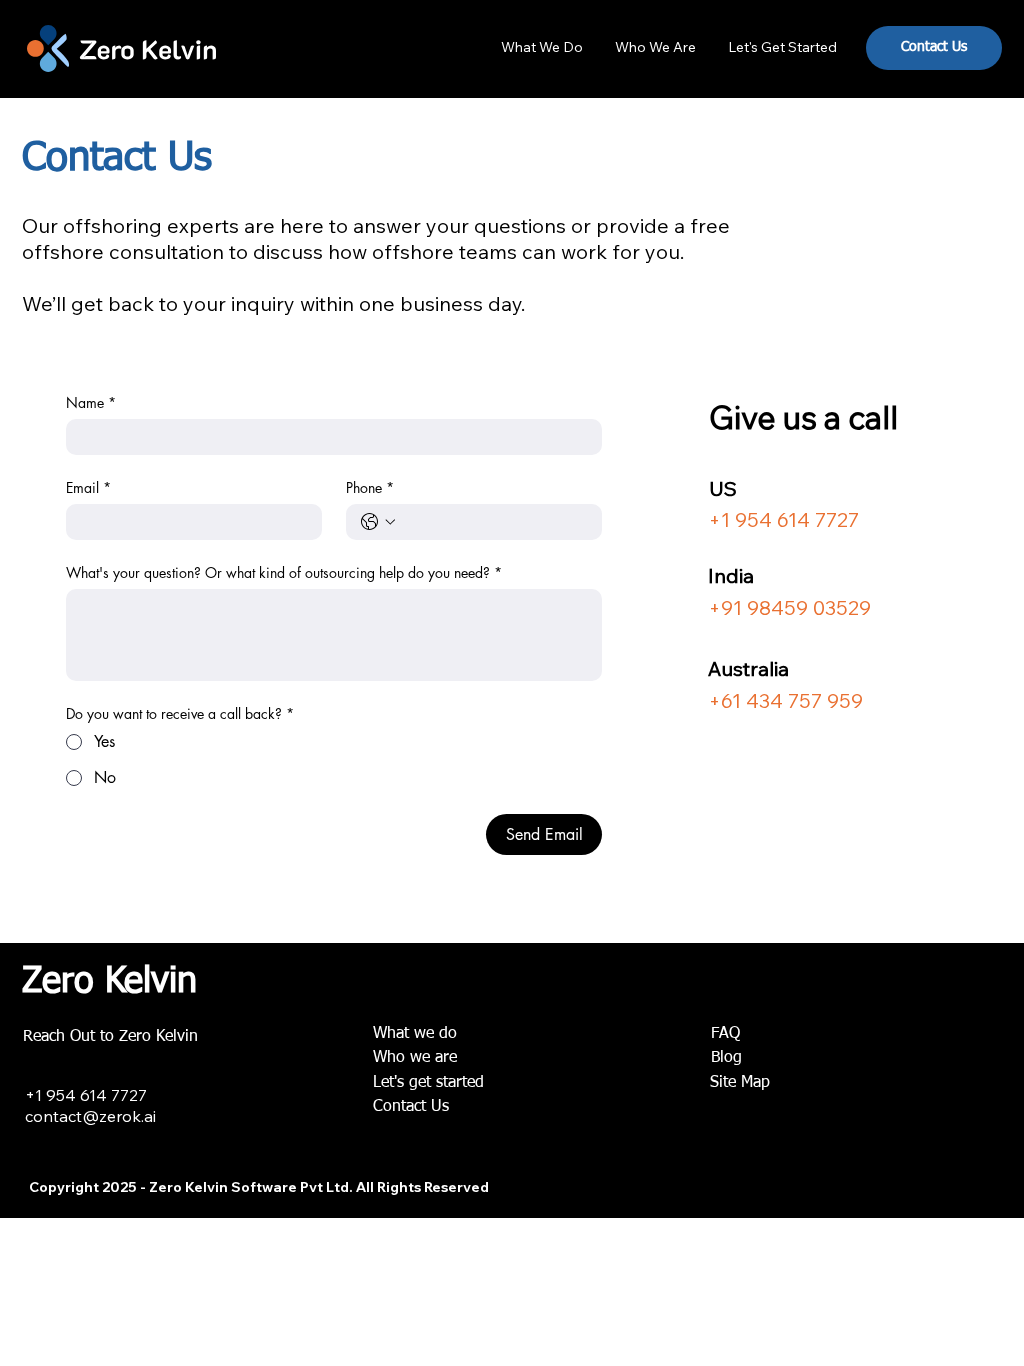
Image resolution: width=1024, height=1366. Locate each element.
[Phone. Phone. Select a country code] (378, 522)
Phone (370, 487)
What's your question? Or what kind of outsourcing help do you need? (284, 572)
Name (91, 402)
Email (88, 487)
